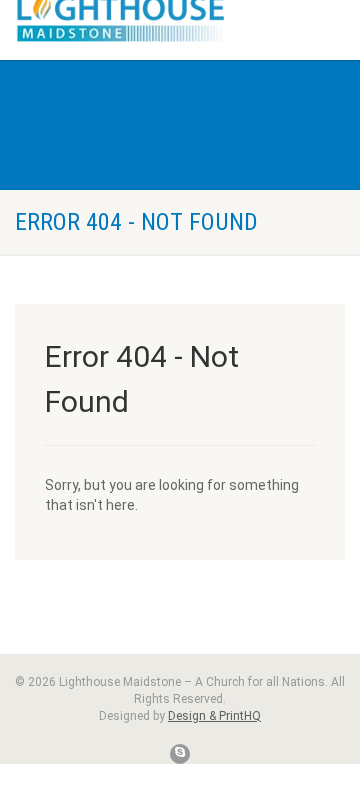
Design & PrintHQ (214, 716)
